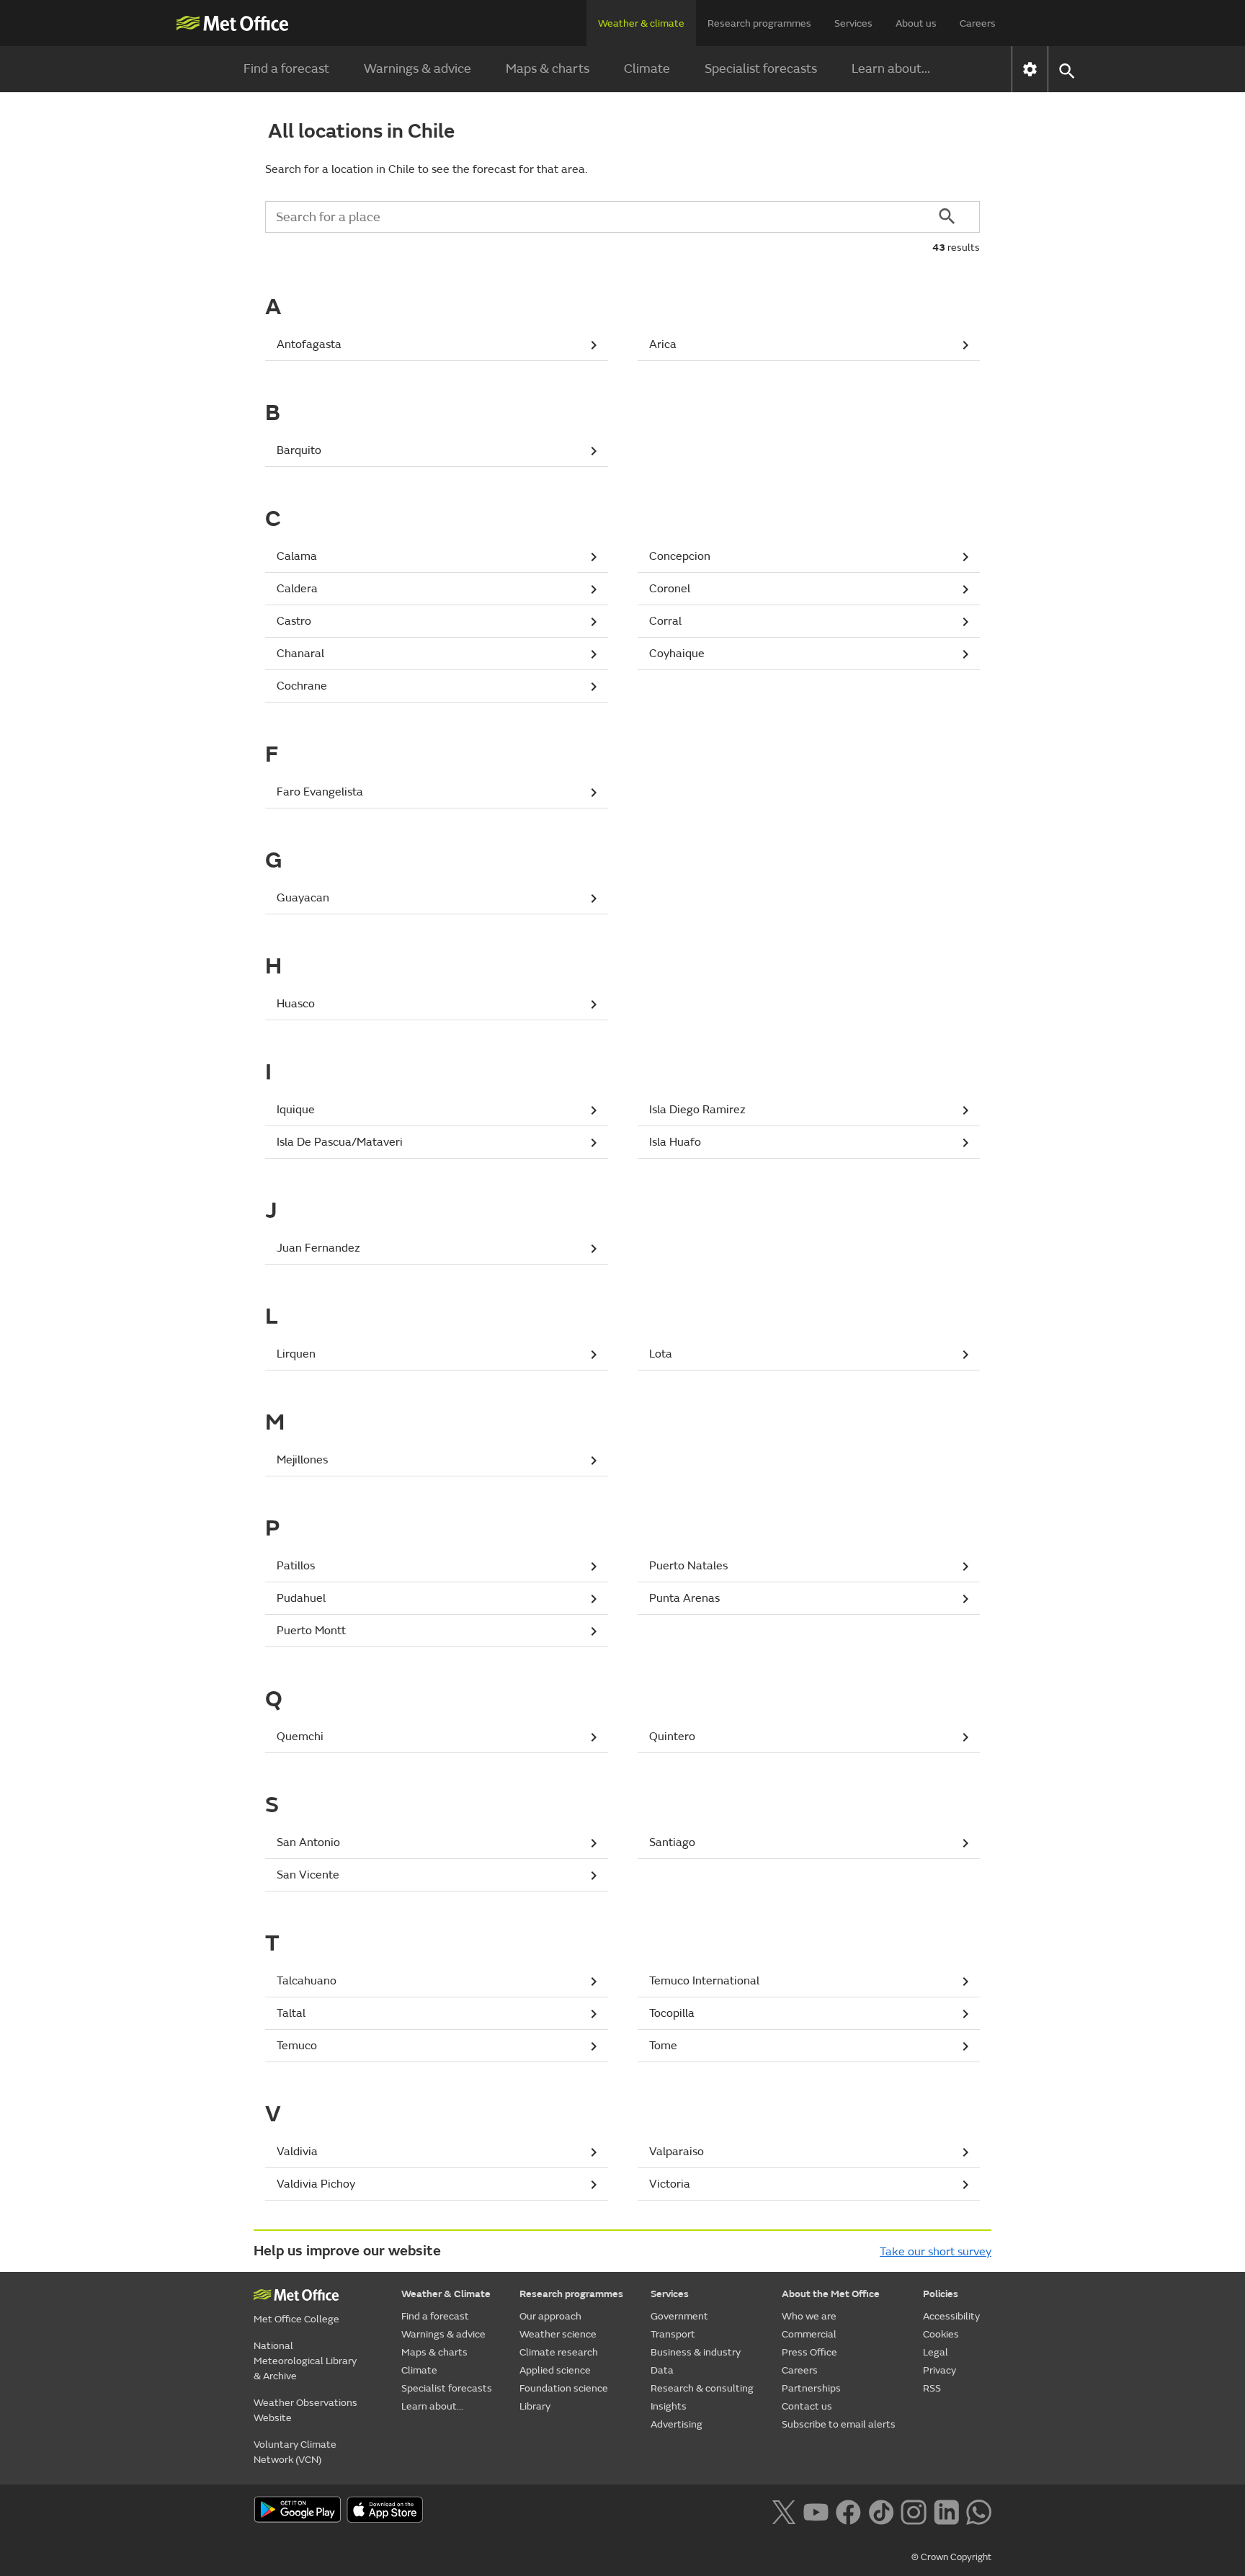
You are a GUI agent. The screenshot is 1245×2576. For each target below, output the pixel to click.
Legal (936, 2352)
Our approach (550, 2316)
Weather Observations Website (305, 2410)
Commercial (809, 2334)
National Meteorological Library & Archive (305, 2361)
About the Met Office (831, 2294)
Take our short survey (936, 2252)
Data (662, 2370)
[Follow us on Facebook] (848, 2511)
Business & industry (696, 2352)
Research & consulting (702, 2388)
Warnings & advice (418, 69)
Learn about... (891, 69)
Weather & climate (641, 23)
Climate (647, 69)
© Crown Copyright (951, 2557)
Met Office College (296, 2319)
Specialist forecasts (761, 69)
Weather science (558, 2334)
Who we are (809, 2316)
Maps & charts (548, 69)
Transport (673, 2334)
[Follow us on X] (784, 2511)
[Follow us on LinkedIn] (946, 2511)
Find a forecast (286, 69)
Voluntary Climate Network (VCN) (295, 2452)
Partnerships (811, 2388)
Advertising (677, 2424)
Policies (941, 2294)
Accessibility (951, 2316)
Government (679, 2316)
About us (916, 23)
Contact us (807, 2406)
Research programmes (759, 23)
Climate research (559, 2352)
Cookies (941, 2334)
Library (535, 2406)
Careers (978, 23)
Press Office (809, 2352)
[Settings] (1030, 69)
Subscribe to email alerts (839, 2424)
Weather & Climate (446, 2294)
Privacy (940, 2370)
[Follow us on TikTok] (881, 2511)
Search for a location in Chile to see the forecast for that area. (426, 169)
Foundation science (564, 2388)
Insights (669, 2406)
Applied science (555, 2370)
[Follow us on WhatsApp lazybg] (979, 2511)
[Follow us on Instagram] (913, 2511)
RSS (932, 2388)
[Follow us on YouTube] (816, 2511)
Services (853, 23)
